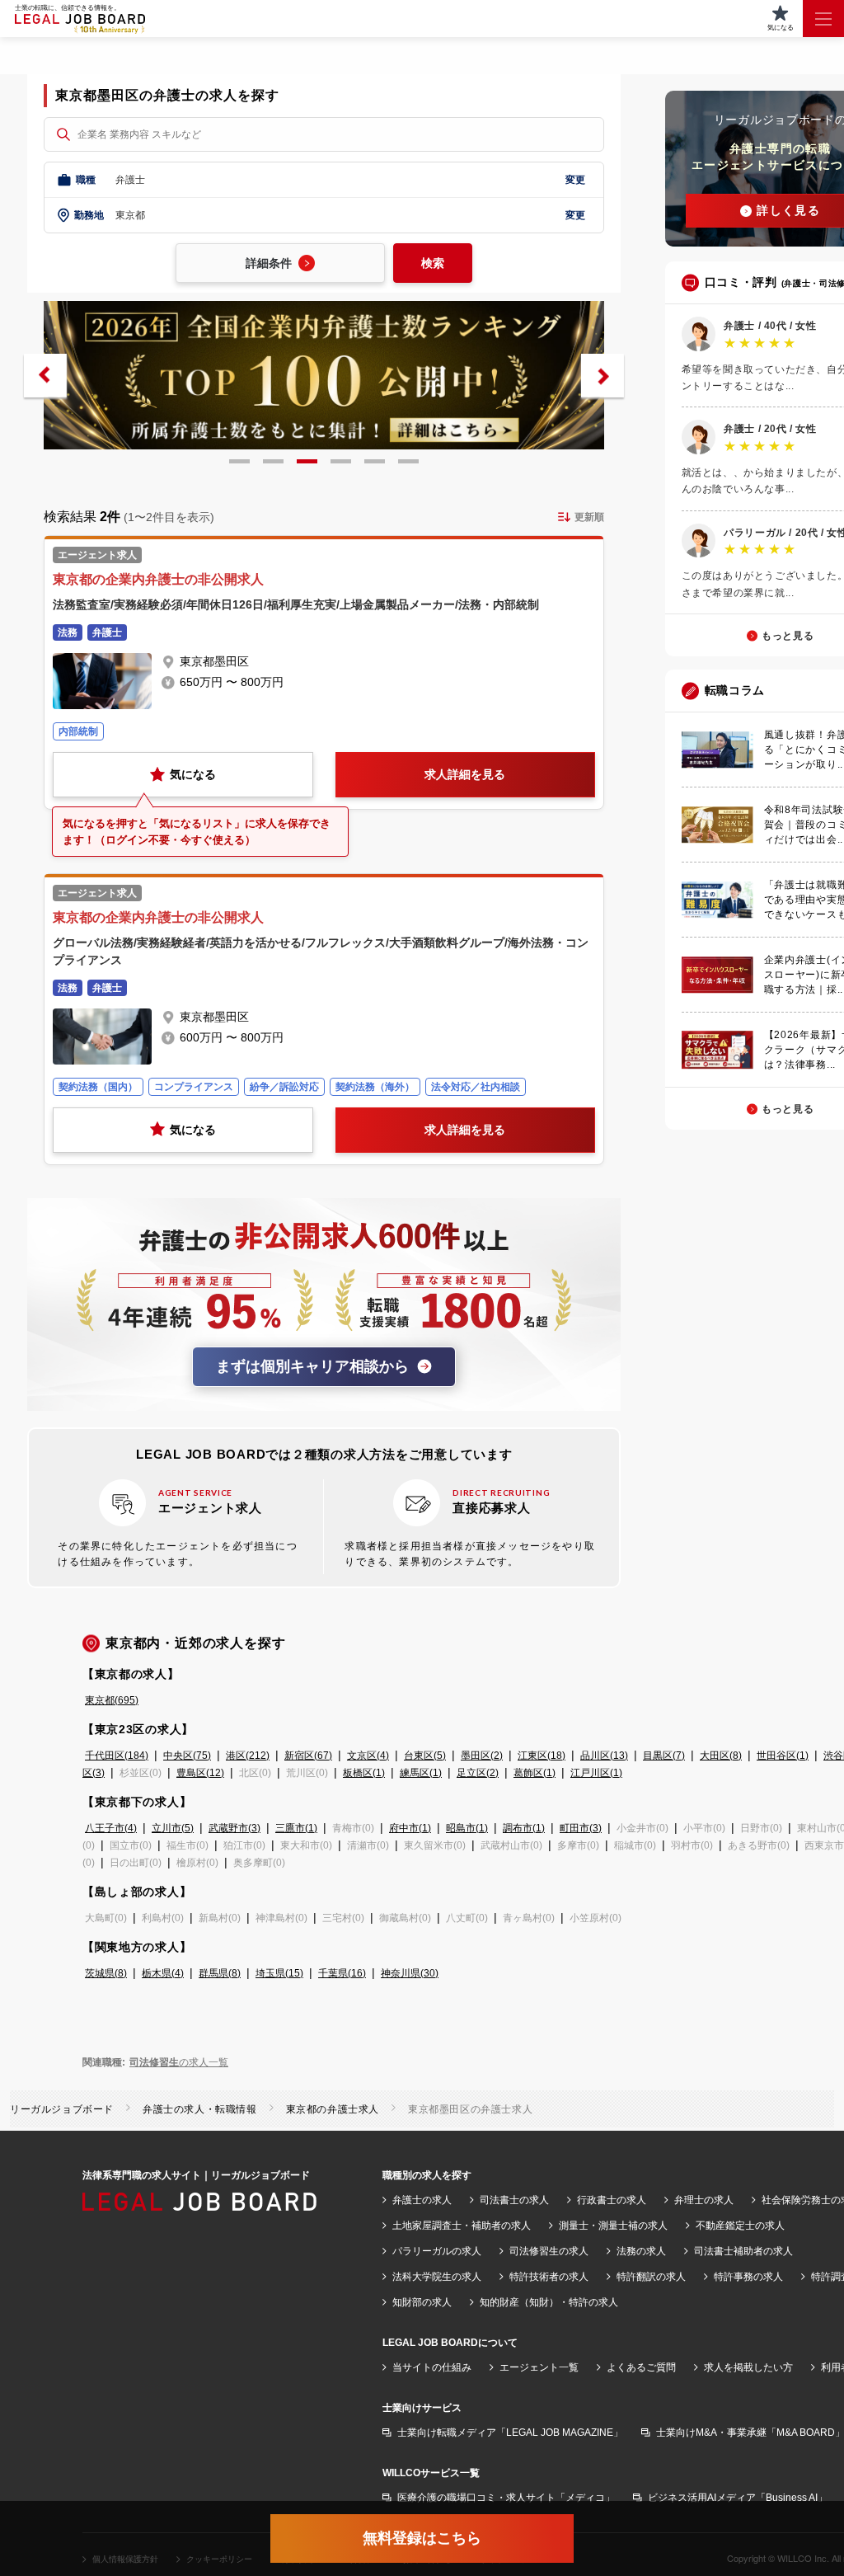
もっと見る (788, 636)
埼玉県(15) (279, 1973)
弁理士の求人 (704, 2200)
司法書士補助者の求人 (743, 2251)
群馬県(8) (220, 1973)
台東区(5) (425, 1756)
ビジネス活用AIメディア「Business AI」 (738, 2498)
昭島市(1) (467, 1828)
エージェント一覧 (539, 2367)
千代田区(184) (117, 1756)
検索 (433, 263)
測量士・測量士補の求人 (613, 2226)
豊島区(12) (200, 1773)
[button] (45, 376)
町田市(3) (581, 1828)
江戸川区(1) (596, 1773)
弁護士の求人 (422, 2200)
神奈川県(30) (410, 1973)
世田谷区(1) (783, 1756)
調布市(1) (524, 1828)
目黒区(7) (664, 1756)
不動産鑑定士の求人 (740, 2226)
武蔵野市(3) (234, 1828)
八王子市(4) (111, 1828)
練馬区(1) (421, 1773)
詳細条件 (269, 263)
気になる (193, 774)
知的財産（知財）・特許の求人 (549, 2302)
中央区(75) (187, 1756)
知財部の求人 (422, 2302)
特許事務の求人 (748, 2277)
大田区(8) (721, 1756)
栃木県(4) (163, 1973)
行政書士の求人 (612, 2200)
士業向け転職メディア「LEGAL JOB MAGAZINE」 (510, 2433)
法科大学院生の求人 (437, 2277)
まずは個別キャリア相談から (312, 1366)
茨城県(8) (106, 1973)
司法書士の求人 (514, 2200)
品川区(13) (604, 1756)
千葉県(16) (342, 1973)
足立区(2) (478, 1773)
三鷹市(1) (296, 1828)
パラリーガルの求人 (437, 2251)
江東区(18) (542, 1756)
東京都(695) (112, 1700)
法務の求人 (641, 2251)
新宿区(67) (308, 1756)
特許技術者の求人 (549, 2277)
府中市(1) (410, 1828)
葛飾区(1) (535, 1773)
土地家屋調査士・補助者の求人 (462, 2226)
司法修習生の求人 (549, 2251)
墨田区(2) (482, 1756)
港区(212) (248, 1756)
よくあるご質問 (641, 2367)
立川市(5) (173, 1828)
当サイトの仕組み (432, 2367)
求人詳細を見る (465, 774)
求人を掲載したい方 (748, 2367)
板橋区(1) (364, 1773)
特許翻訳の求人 (651, 2277)
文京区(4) (368, 1756)
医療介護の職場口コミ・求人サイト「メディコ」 (506, 2498)
